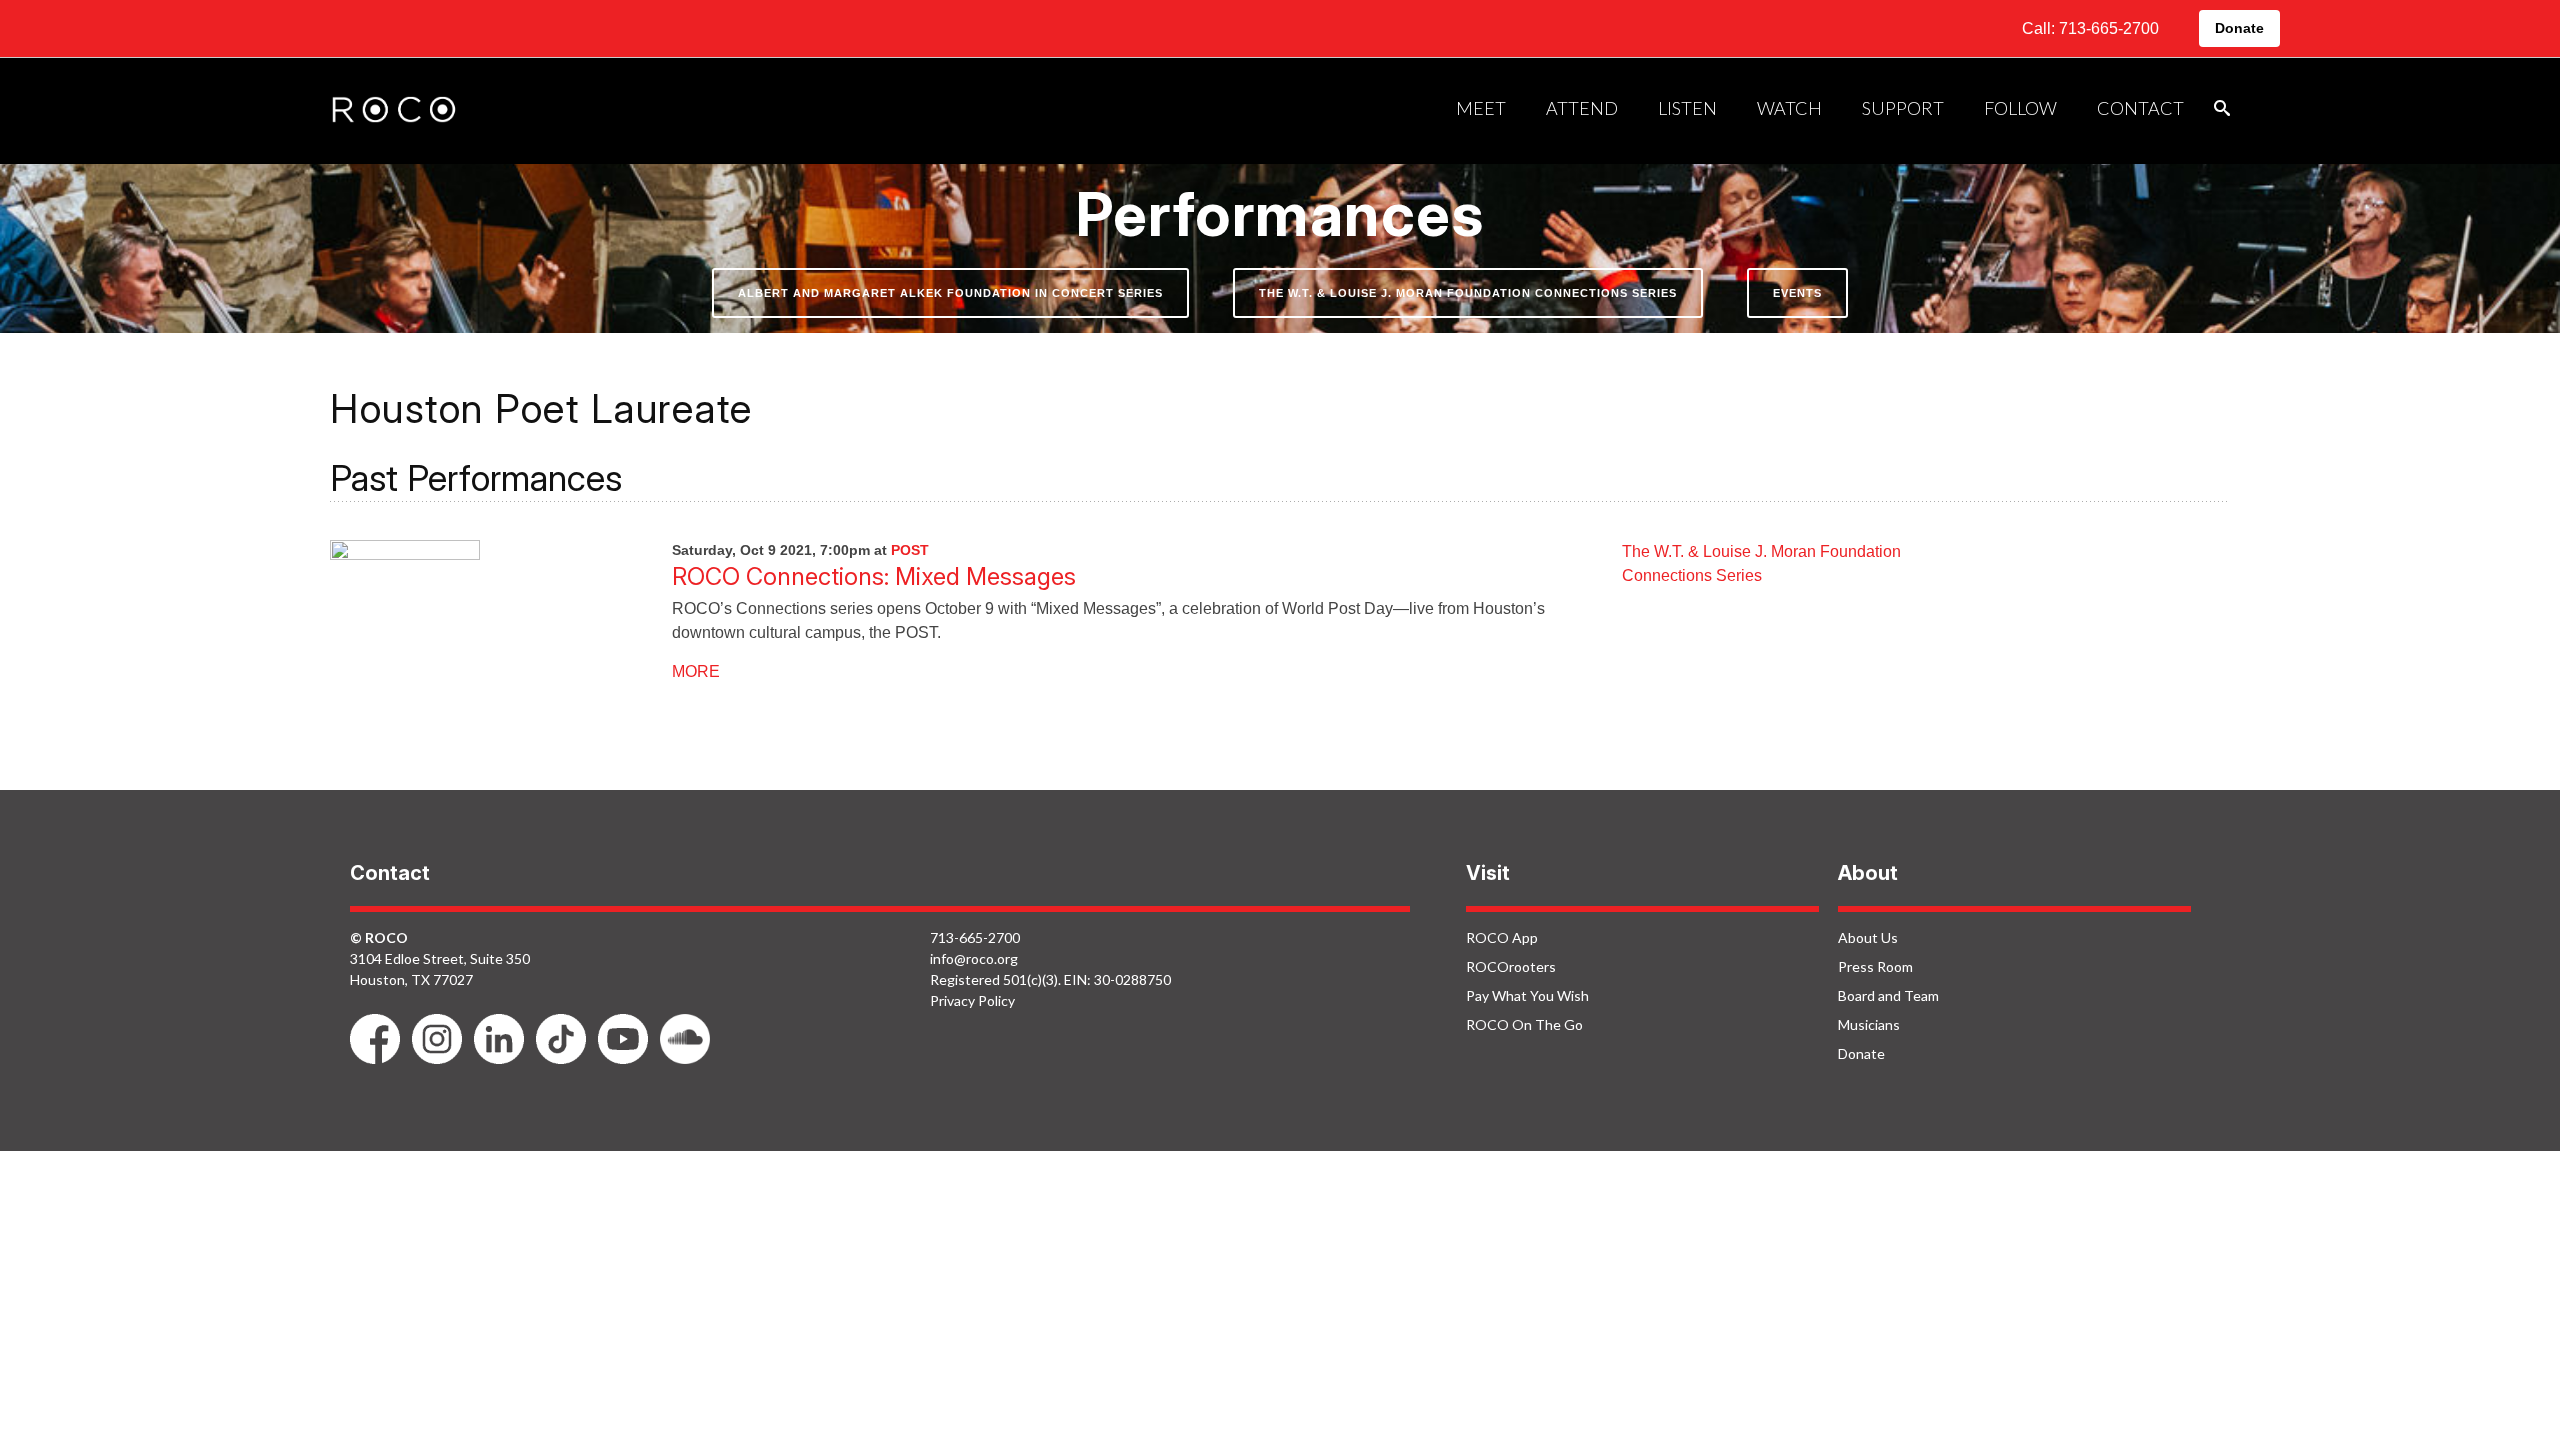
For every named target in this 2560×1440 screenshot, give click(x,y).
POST (910, 550)
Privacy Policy (972, 1000)
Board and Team (1888, 995)
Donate (2239, 28)
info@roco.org (974, 958)
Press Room (1875, 966)
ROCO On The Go (1524, 1024)
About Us (1868, 937)
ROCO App (1502, 937)
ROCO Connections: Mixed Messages (874, 576)
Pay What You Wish (1527, 995)
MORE (696, 671)
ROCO (394, 111)
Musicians (1869, 1024)
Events (1797, 293)
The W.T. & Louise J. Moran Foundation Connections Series (1468, 293)
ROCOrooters (1511, 966)
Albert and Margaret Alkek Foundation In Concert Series (950, 293)
